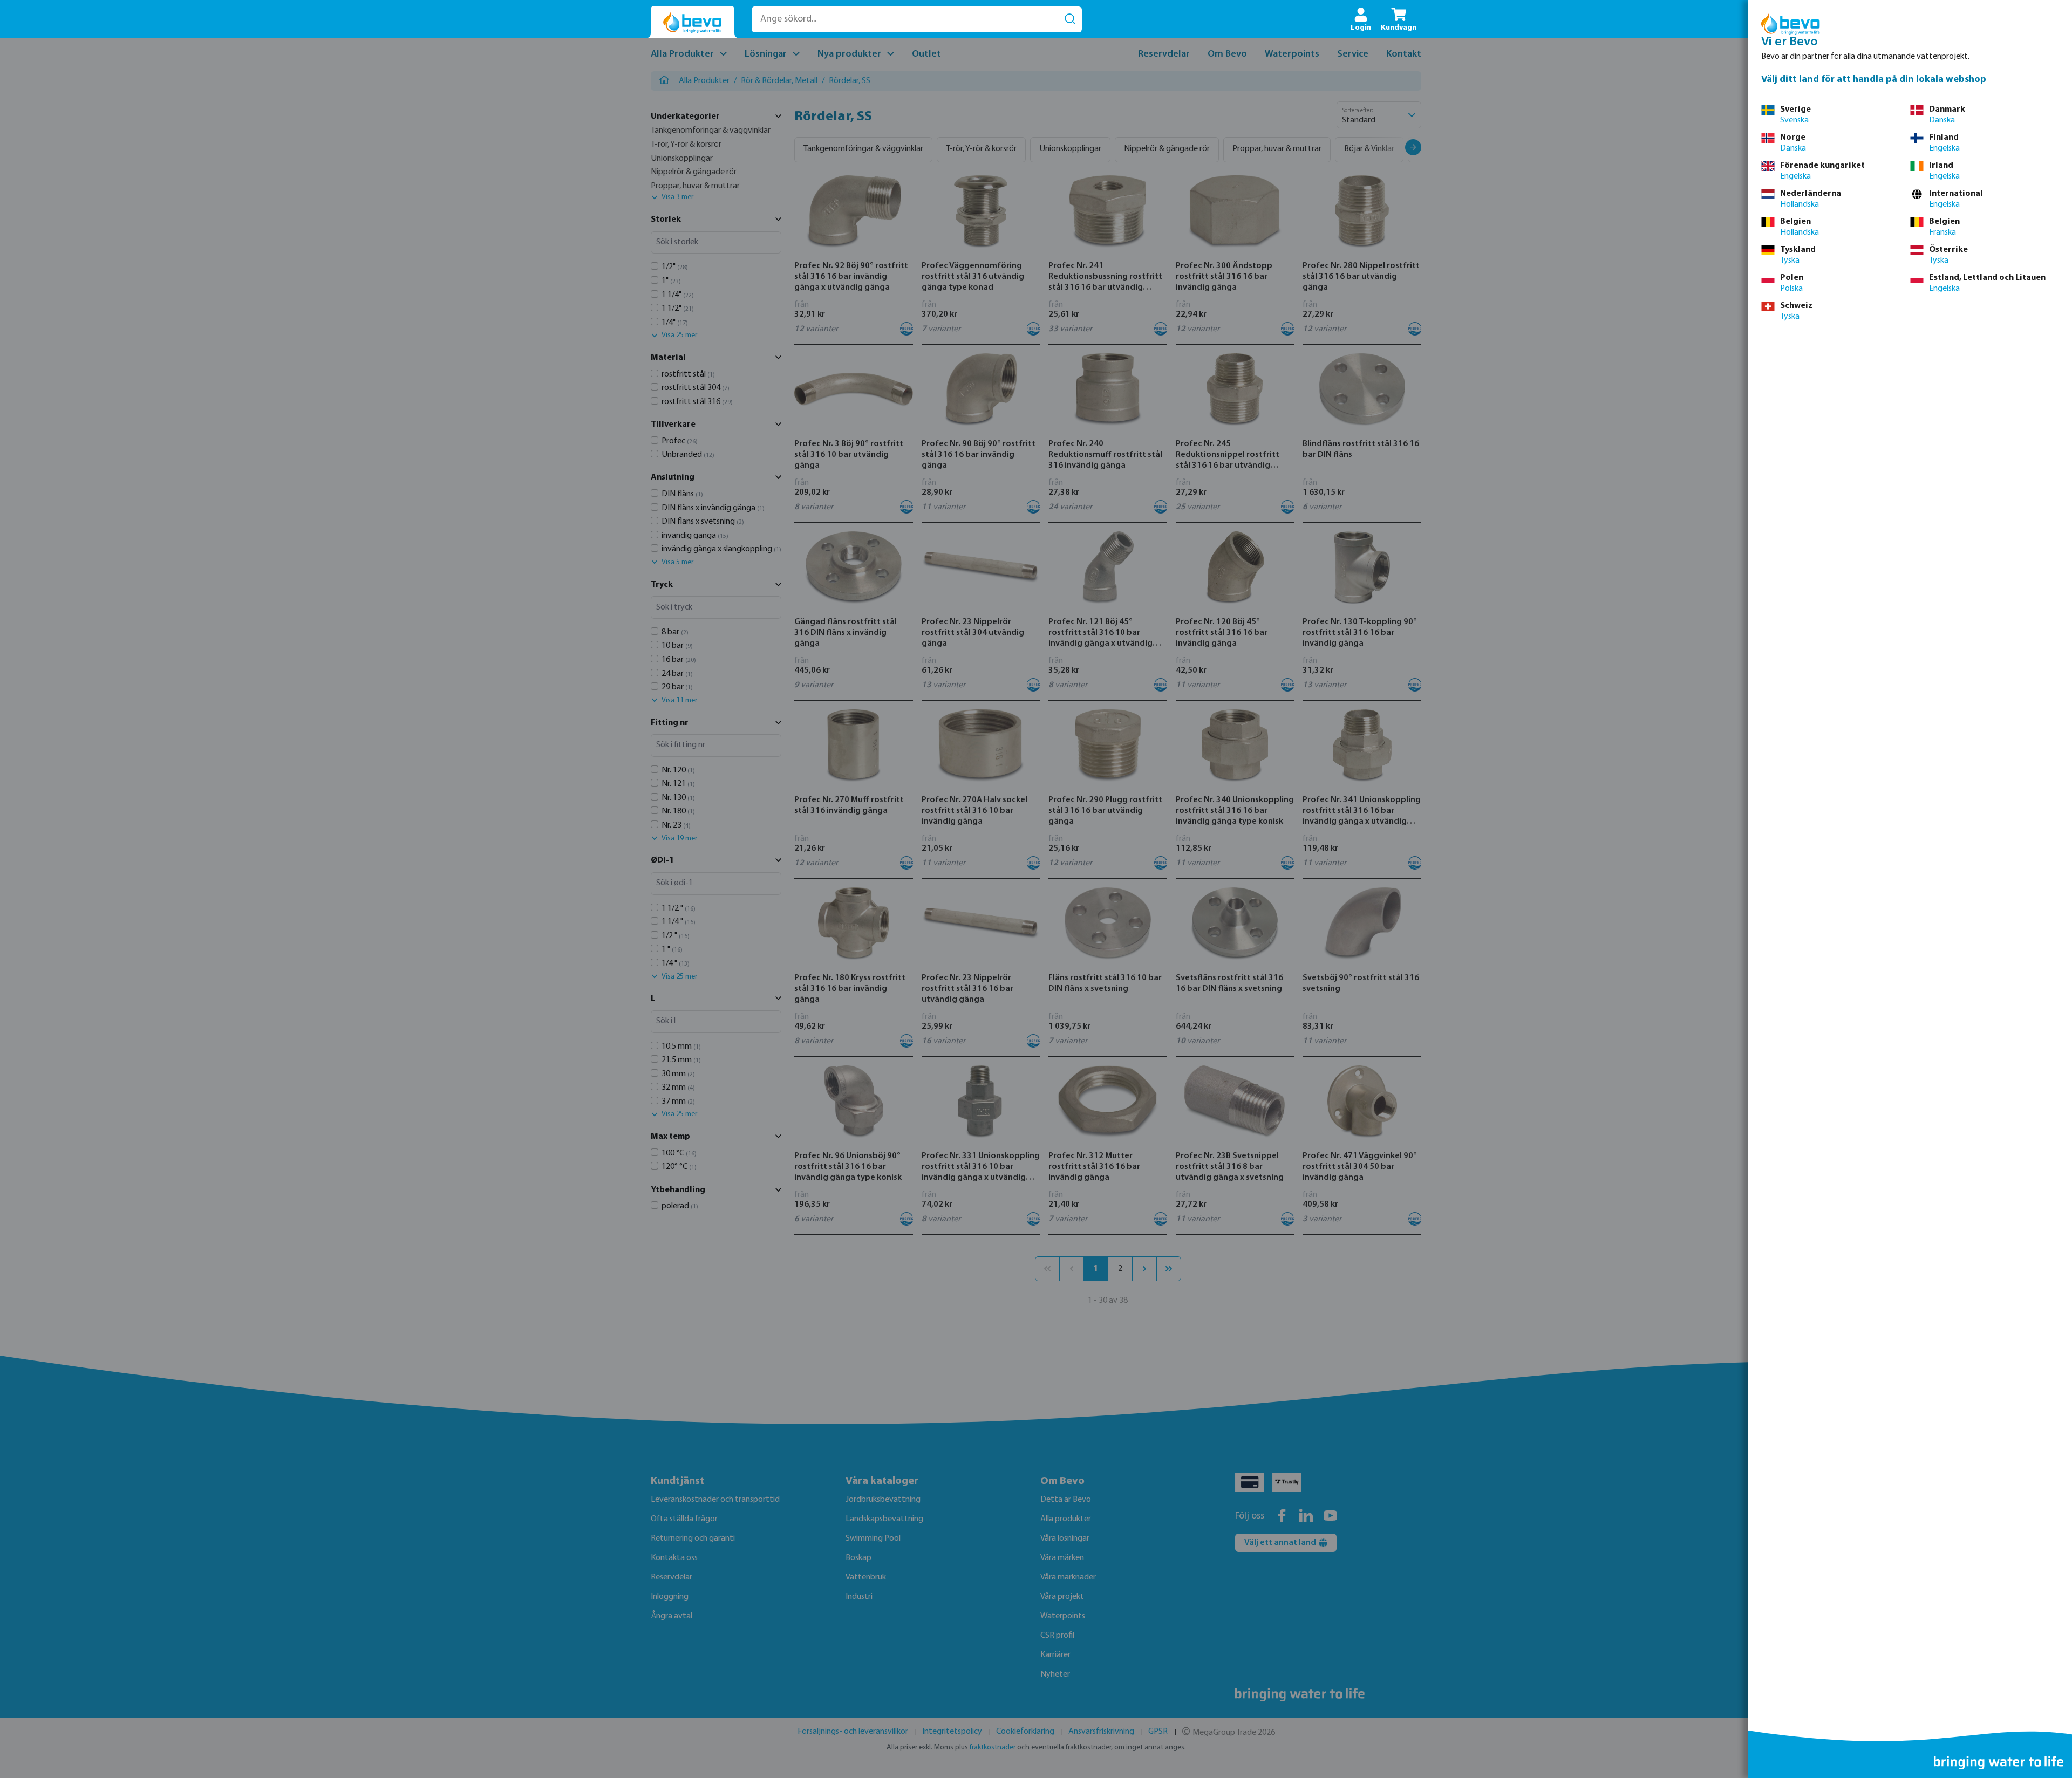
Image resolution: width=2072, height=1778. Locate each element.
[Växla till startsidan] (693, 22)
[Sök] (1070, 19)
